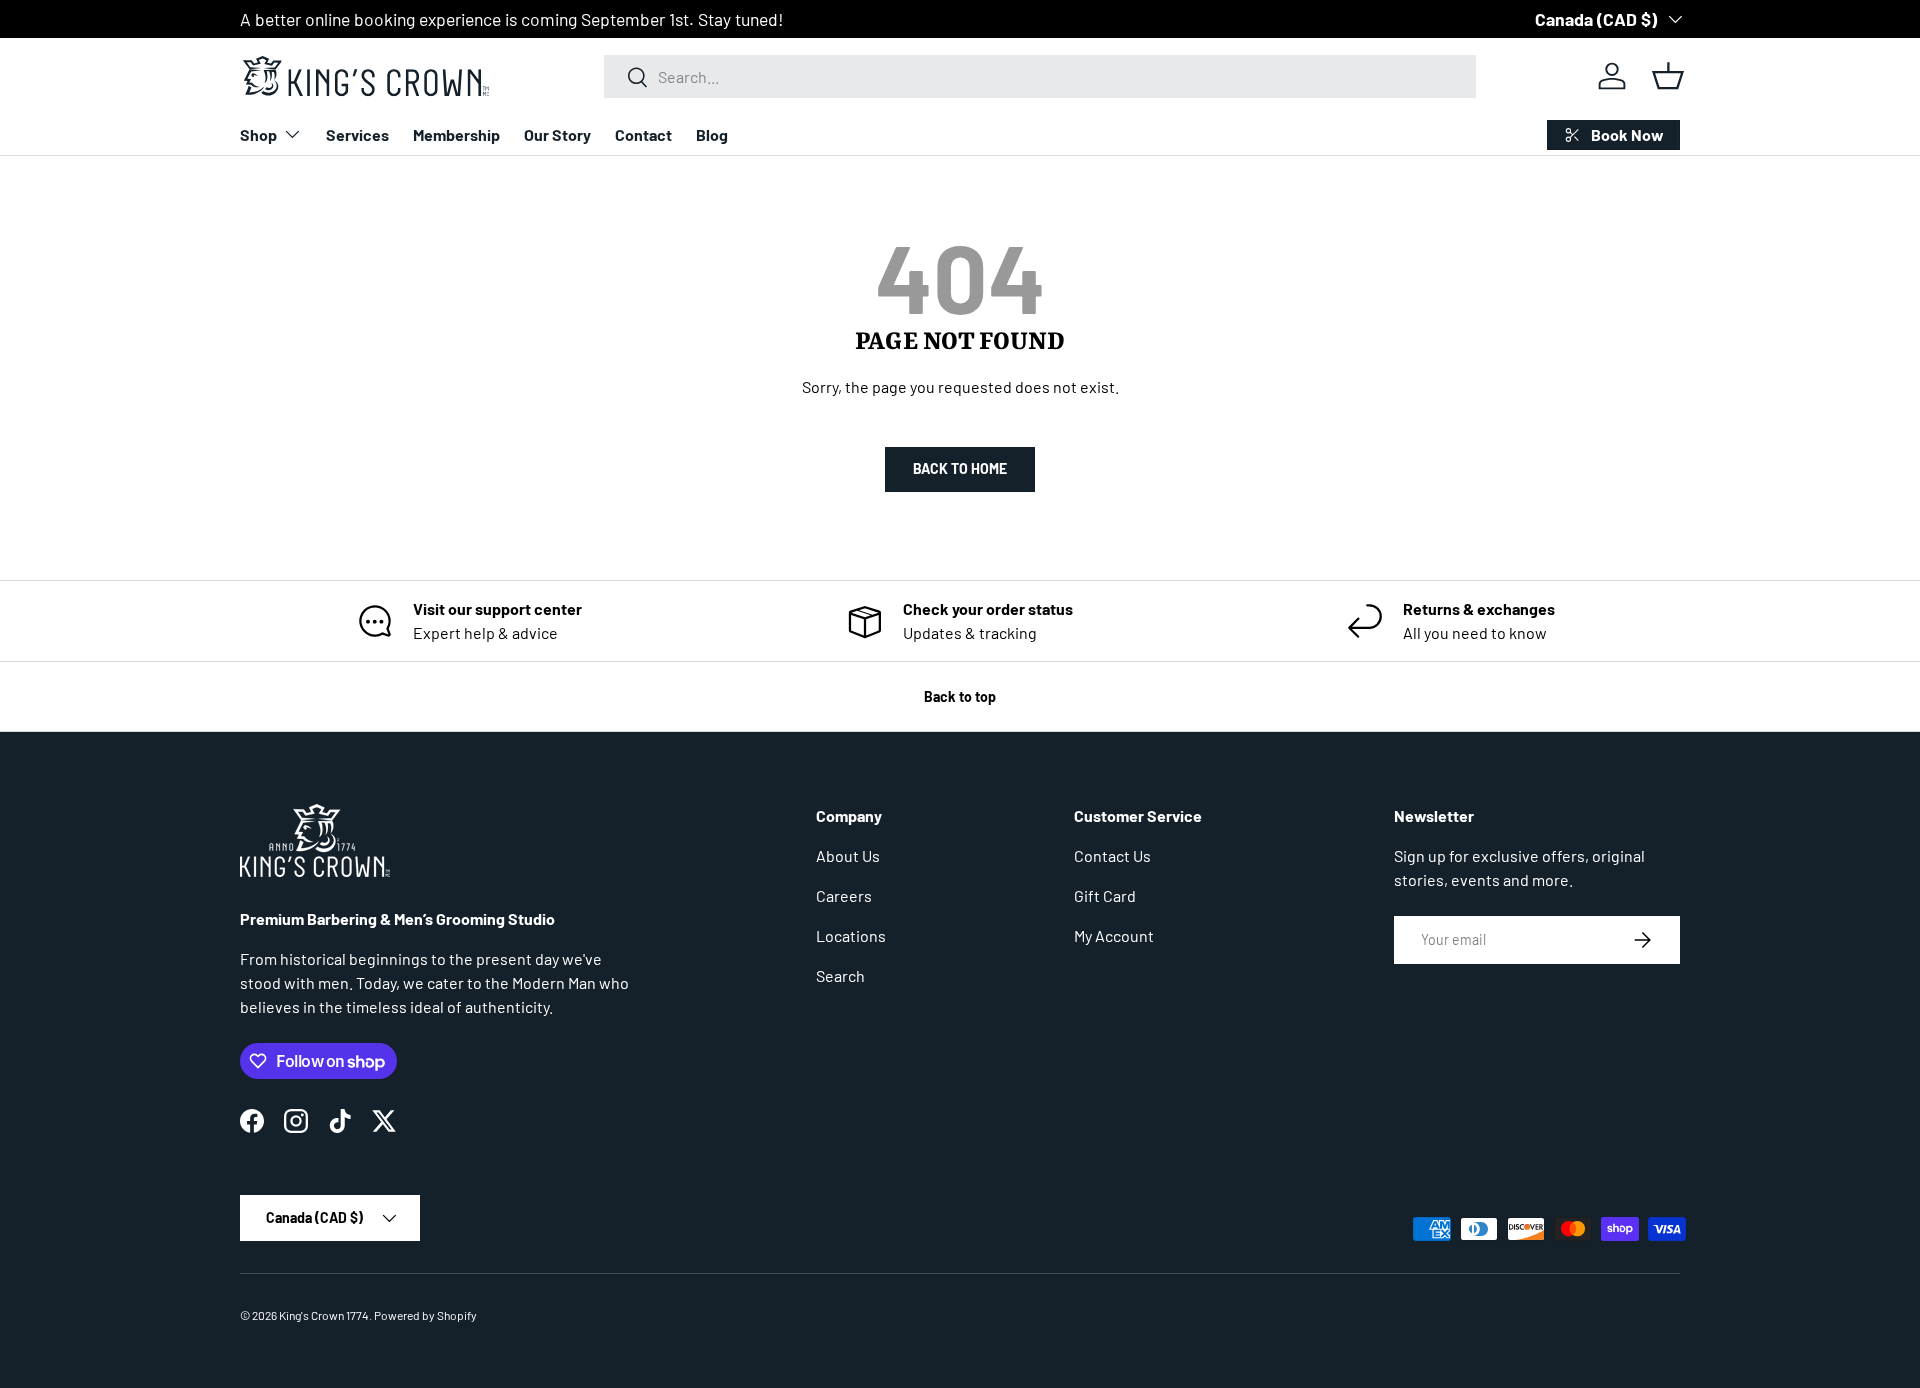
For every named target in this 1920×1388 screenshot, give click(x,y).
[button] (1668, 76)
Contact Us (1112, 855)
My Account (1114, 935)
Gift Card (1105, 895)
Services (357, 134)
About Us (848, 855)
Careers (844, 895)
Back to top (960, 696)
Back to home (960, 468)
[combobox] (1040, 76)
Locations (851, 935)
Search (840, 975)
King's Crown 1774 (324, 1315)
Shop (258, 134)
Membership (456, 134)
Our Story (557, 134)
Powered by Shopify (425, 1315)
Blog (712, 134)
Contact (643, 134)
